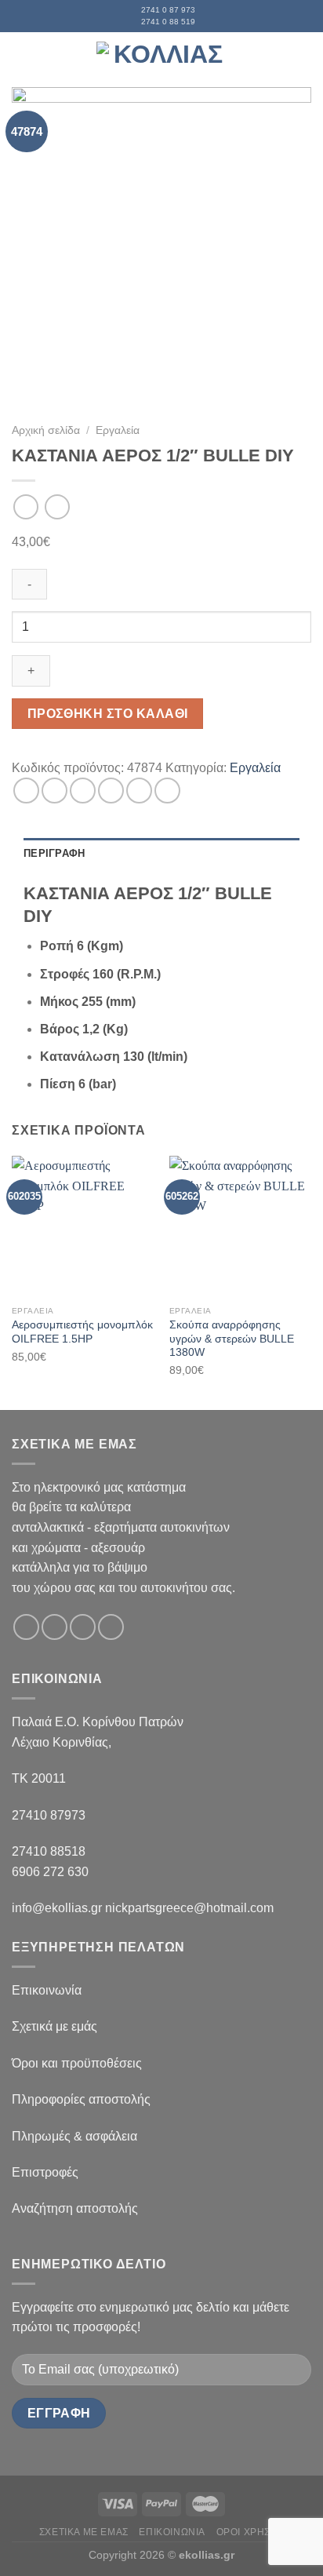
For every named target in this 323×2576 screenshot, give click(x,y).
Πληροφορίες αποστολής (81, 2099)
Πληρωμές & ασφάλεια (74, 2136)
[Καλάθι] (303, 60)
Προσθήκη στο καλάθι (108, 714)
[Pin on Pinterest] (139, 791)
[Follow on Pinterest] (111, 1627)
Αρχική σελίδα (46, 430)
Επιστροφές (45, 2172)
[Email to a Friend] (111, 791)
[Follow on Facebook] (26, 1627)
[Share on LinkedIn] (167, 791)
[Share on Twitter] (83, 791)
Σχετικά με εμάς (54, 2026)
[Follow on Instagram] (54, 1627)
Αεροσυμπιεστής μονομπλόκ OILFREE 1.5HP (82, 1332)
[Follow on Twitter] (83, 1627)
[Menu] (21, 59)
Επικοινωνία (47, 1990)
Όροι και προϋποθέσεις (77, 2063)
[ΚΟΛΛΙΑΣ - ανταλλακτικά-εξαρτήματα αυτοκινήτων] (161, 59)
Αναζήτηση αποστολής (75, 2208)
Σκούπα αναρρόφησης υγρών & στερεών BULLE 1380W (232, 1339)
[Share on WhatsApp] (26, 791)
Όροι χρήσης (250, 2532)
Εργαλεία (118, 430)
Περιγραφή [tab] (54, 853)
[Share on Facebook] (54, 791)
